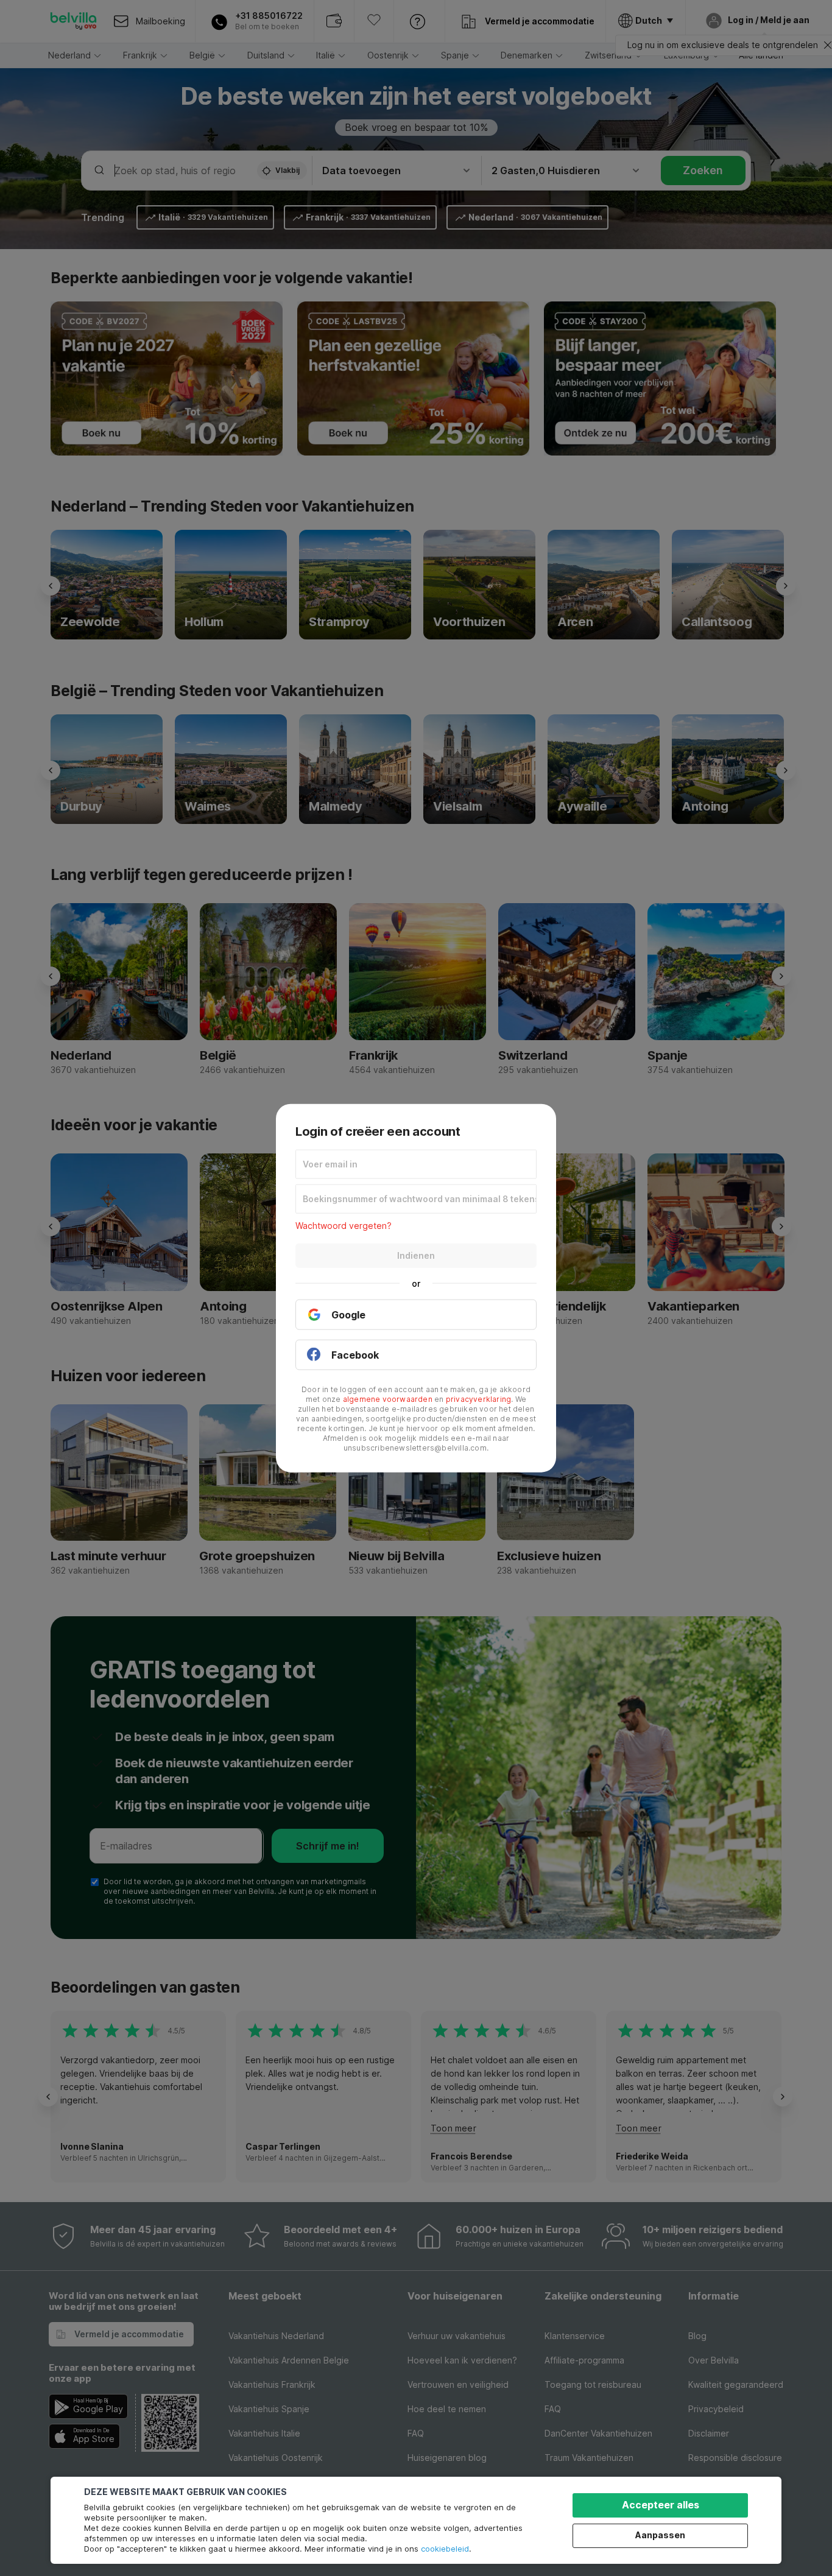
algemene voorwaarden (388, 1399)
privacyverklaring (478, 1399)
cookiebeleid (445, 2549)
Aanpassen (660, 2535)
